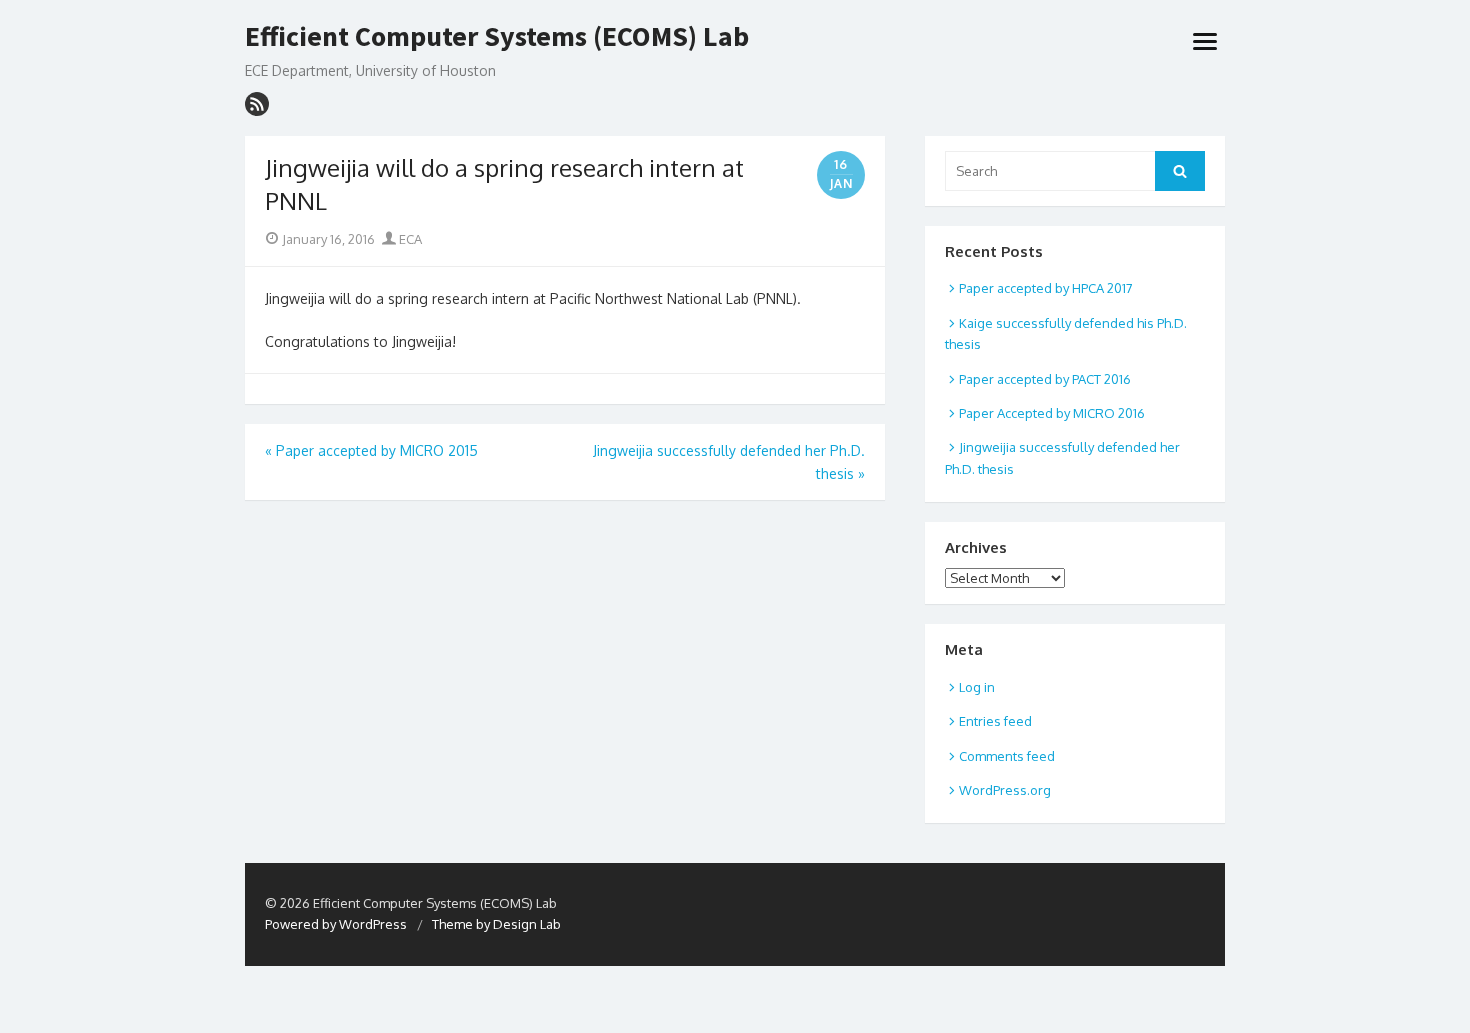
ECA (409, 239)
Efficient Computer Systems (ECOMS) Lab (497, 37)
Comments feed (1007, 756)
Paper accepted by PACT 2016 (1045, 379)
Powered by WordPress (336, 924)
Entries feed (995, 721)
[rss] (257, 104)
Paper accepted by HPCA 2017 (1046, 288)
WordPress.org (1005, 790)
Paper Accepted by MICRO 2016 (1052, 413)
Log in (977, 687)
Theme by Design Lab (496, 924)
